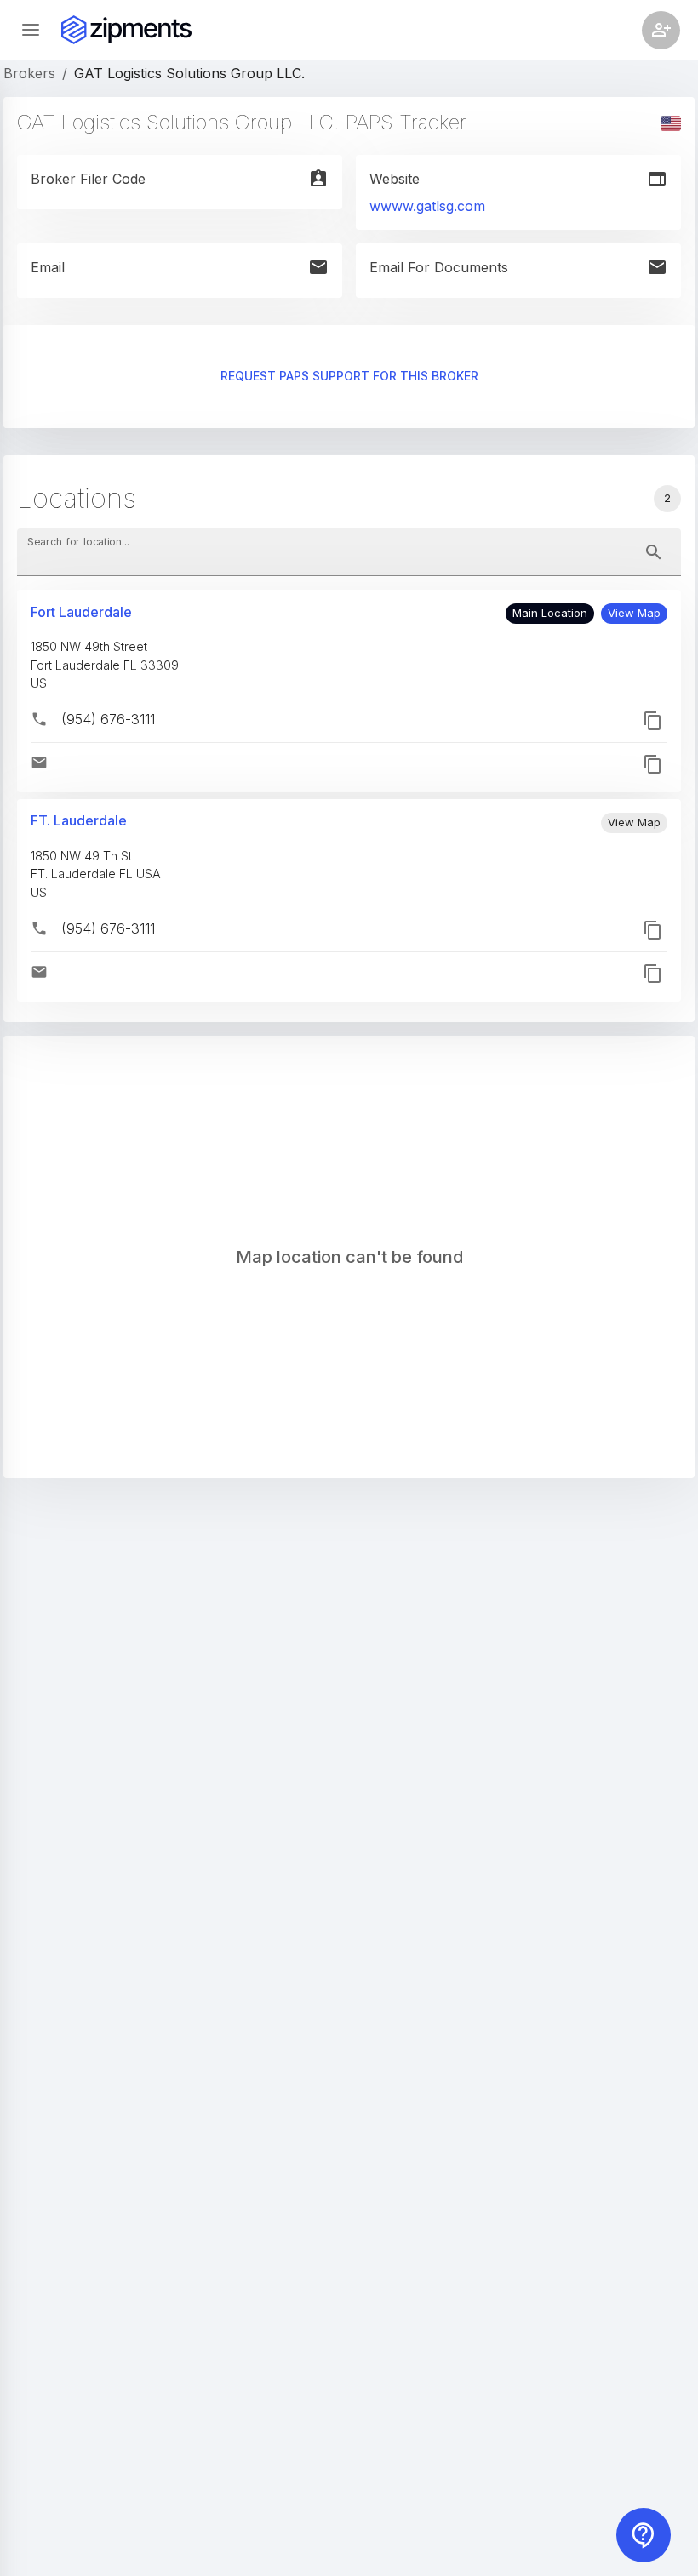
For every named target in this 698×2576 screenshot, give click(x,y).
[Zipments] (126, 30)
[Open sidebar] (31, 30)
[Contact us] (644, 2535)
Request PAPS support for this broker (349, 376)
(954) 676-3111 (108, 719)
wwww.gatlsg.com (427, 206)
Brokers (29, 73)
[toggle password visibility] (654, 552)
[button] (634, 614)
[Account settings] (661, 30)
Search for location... (78, 542)
